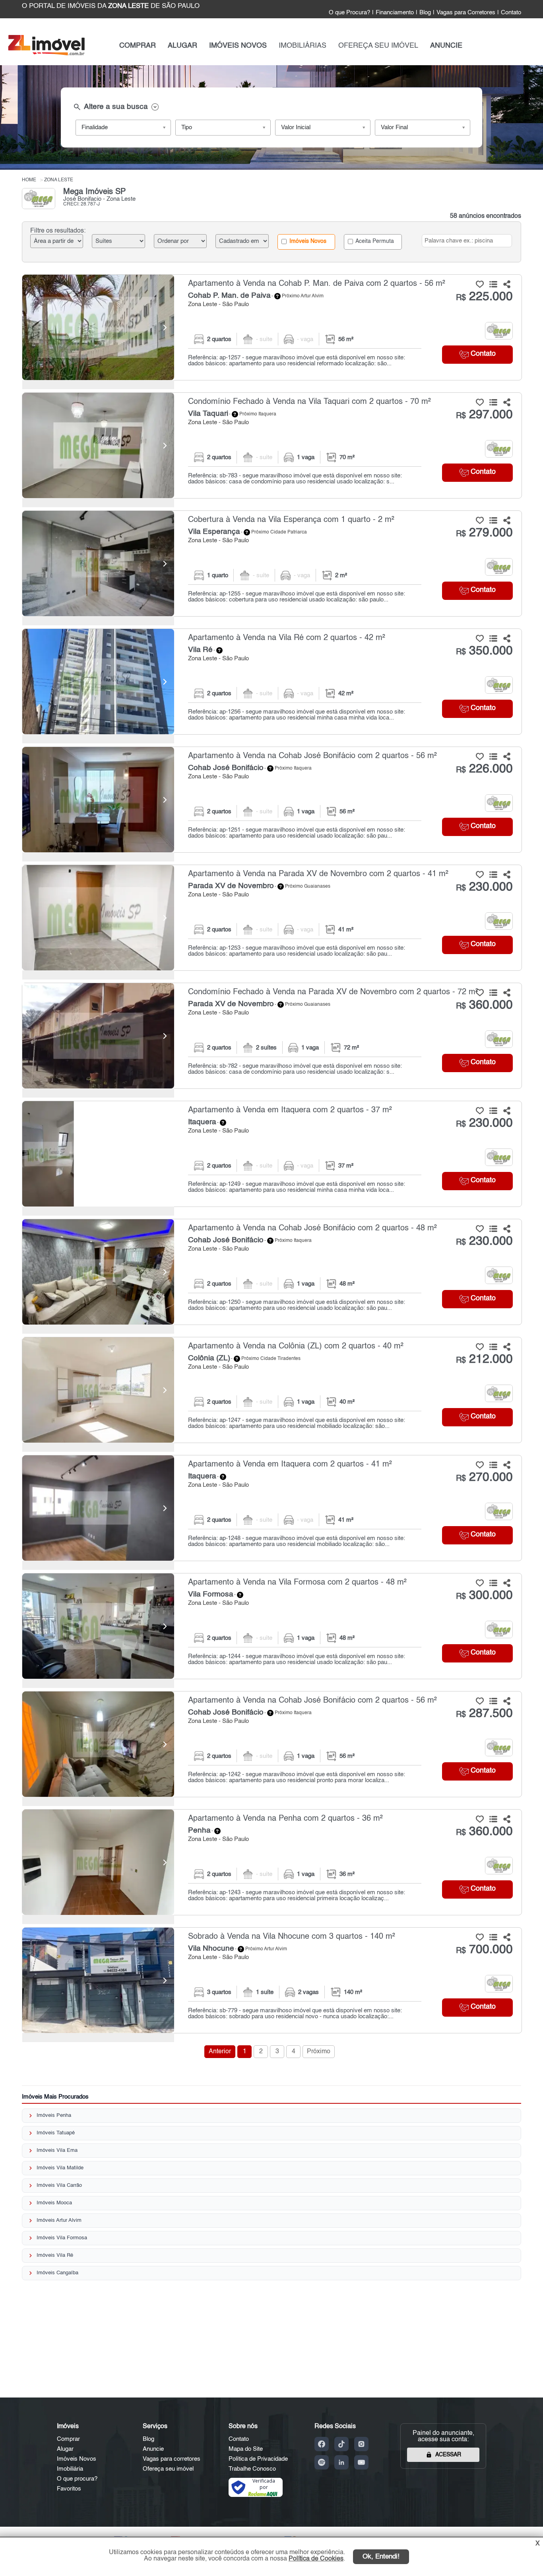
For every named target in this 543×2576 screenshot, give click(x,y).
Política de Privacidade (258, 2459)
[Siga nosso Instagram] (361, 2444)
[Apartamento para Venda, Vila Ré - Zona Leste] (272, 682)
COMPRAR (138, 46)
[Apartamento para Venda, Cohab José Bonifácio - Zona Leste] (272, 800)
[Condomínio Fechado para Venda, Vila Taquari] (98, 445)
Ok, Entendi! (381, 2557)
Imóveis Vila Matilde (60, 2168)
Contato (511, 13)
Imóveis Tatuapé (56, 2133)
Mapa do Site (246, 2449)
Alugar (65, 2449)
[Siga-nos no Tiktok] (341, 2444)
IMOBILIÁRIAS (303, 46)
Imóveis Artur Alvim (59, 2220)
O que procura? (77, 2479)
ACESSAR (448, 2455)
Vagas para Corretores (466, 13)
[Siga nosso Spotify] (322, 2462)
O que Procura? (349, 13)
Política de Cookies (316, 2559)
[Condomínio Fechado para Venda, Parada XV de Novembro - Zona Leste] (272, 1036)
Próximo (319, 2052)
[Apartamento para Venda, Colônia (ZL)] (98, 1390)
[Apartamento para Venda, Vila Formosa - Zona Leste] (272, 1626)
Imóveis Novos (307, 241)
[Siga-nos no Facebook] (322, 2444)
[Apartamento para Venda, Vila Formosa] (98, 1626)
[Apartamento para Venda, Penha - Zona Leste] (272, 1862)
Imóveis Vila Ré (55, 2255)
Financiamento (395, 13)
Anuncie (153, 2449)
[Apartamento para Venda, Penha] (98, 1862)
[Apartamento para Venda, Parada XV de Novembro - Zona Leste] (272, 918)
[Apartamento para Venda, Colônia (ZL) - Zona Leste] (272, 1390)
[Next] (164, 328)
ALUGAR (182, 46)
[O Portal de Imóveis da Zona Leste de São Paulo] (46, 54)
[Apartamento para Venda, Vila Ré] (98, 682)
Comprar (68, 2439)
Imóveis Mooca (54, 2203)
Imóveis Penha (54, 2115)
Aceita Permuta (374, 241)
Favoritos (69, 2489)
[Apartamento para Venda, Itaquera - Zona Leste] (272, 1154)
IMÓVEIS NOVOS (238, 46)
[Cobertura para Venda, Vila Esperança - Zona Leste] (272, 563)
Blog (425, 13)
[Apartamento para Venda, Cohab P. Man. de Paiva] (98, 327)
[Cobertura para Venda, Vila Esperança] (98, 563)
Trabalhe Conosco (252, 2469)
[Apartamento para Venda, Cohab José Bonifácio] (98, 800)
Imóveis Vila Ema (57, 2150)
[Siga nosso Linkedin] (341, 2462)
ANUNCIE (446, 46)
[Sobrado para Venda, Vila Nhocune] (98, 1980)
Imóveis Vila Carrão (59, 2185)
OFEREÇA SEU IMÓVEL (378, 46)
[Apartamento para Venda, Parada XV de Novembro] (98, 918)
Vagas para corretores (172, 2459)
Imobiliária (70, 2469)
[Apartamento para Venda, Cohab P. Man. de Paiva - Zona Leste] (272, 327)
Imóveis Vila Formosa (62, 2238)
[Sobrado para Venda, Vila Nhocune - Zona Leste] (272, 1980)
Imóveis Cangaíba (57, 2273)
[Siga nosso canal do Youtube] (361, 2462)
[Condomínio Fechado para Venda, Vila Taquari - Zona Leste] (272, 445)
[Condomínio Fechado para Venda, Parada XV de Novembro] (98, 1036)
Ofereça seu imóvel (168, 2469)
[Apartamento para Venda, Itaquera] (98, 1154)
